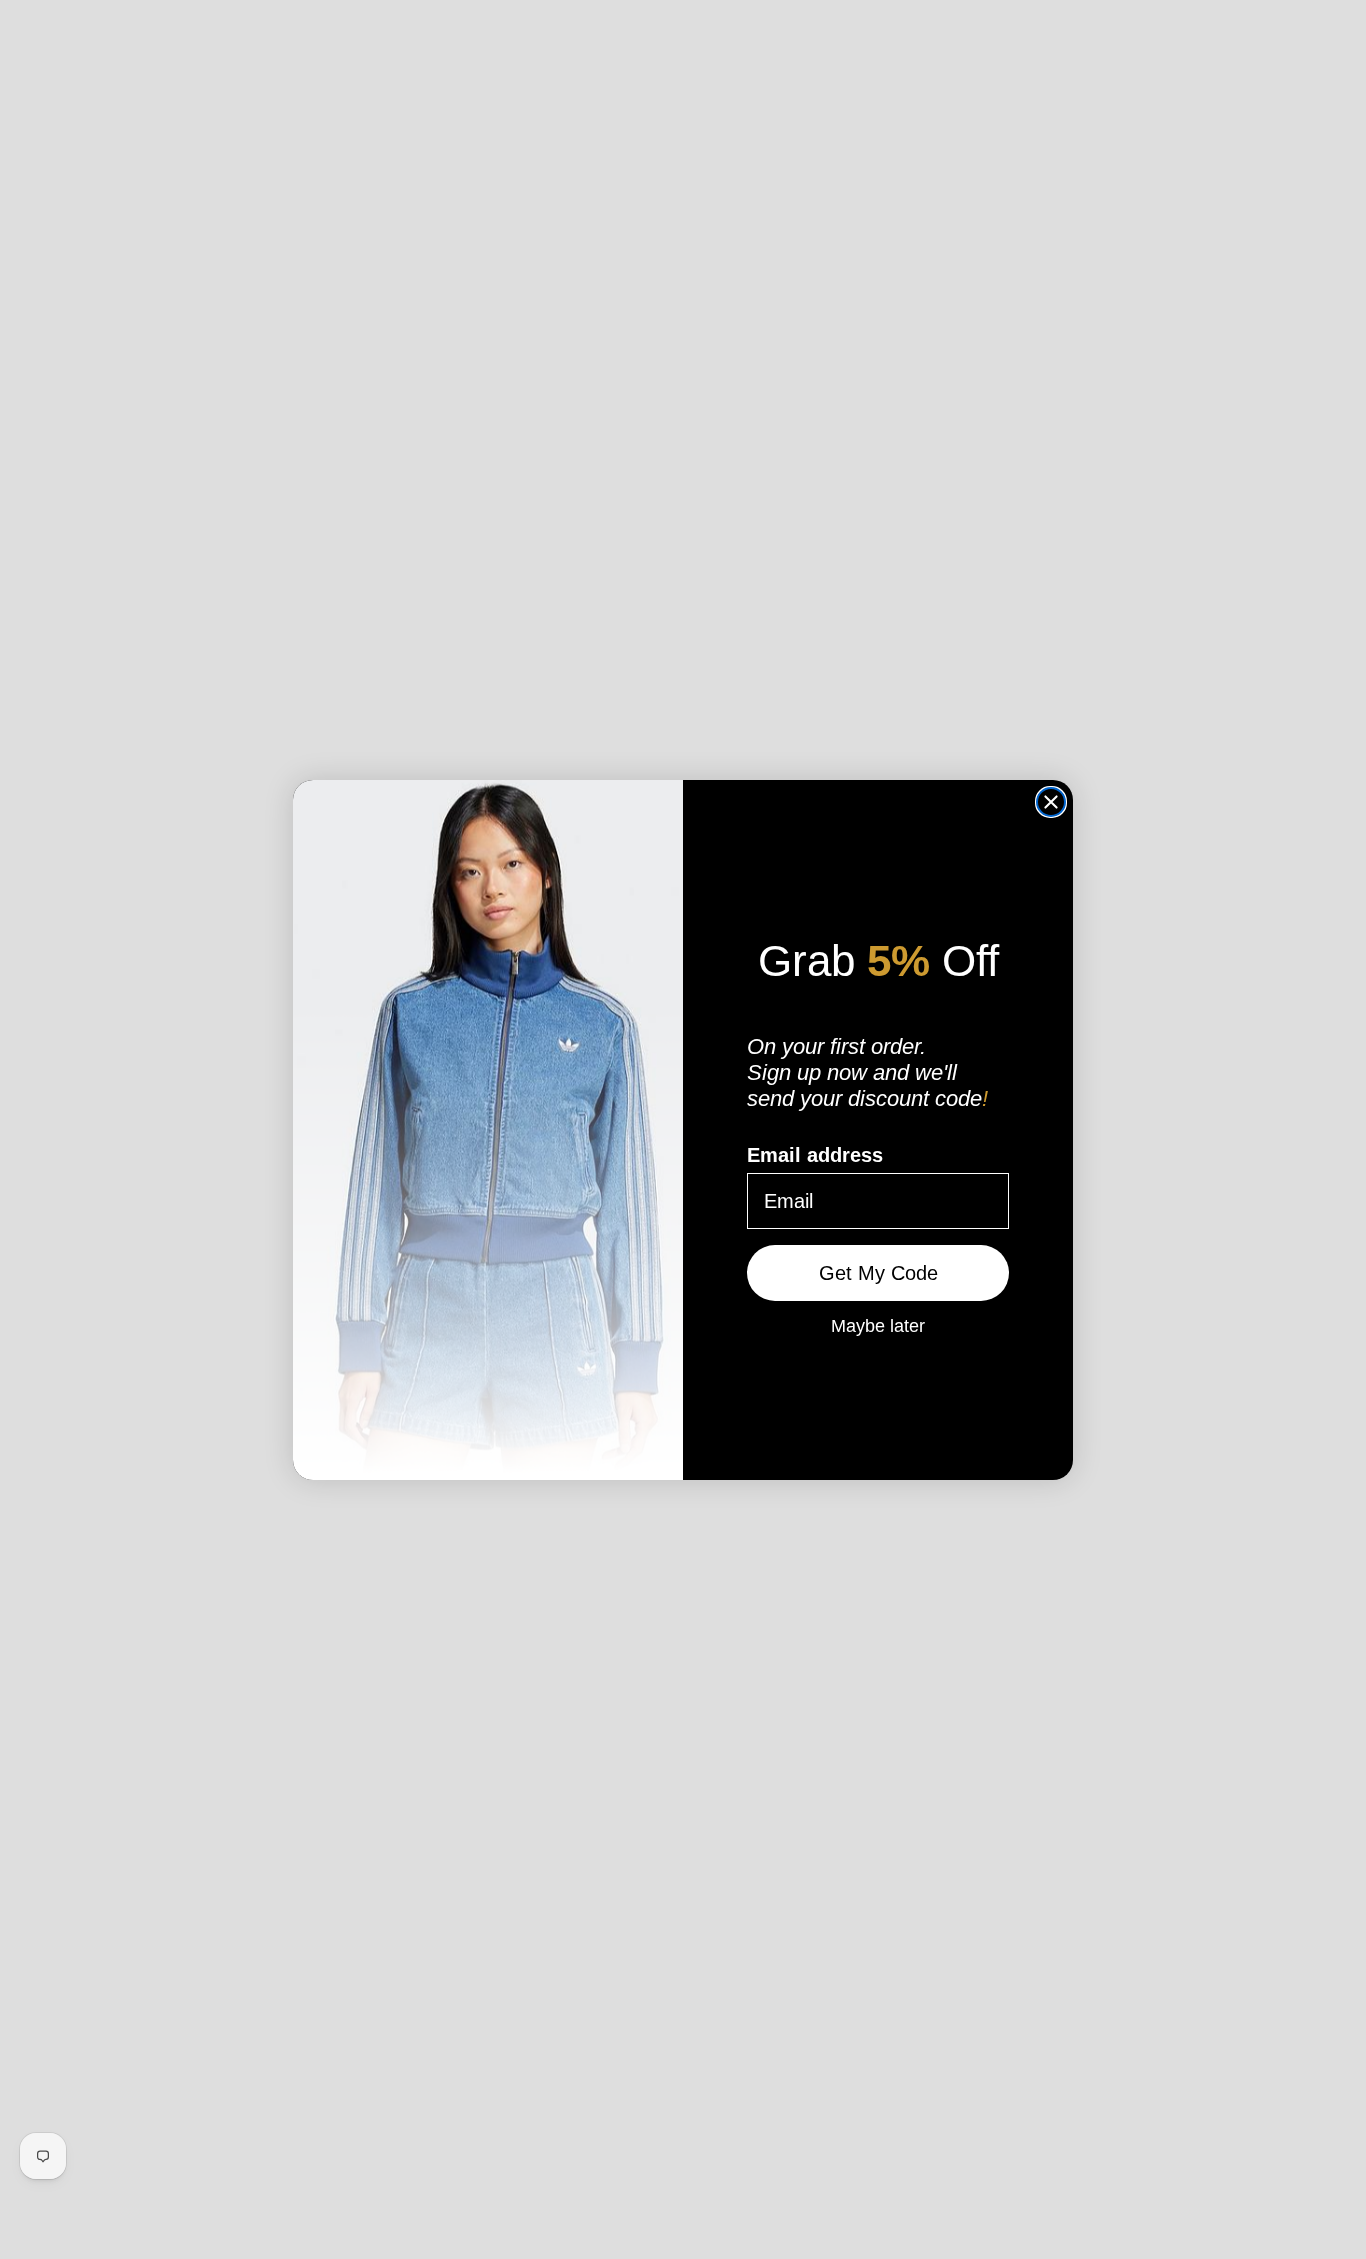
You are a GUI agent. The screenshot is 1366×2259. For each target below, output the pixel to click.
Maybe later (878, 1325)
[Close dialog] (1051, 802)
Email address (815, 1155)
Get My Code (878, 1273)
